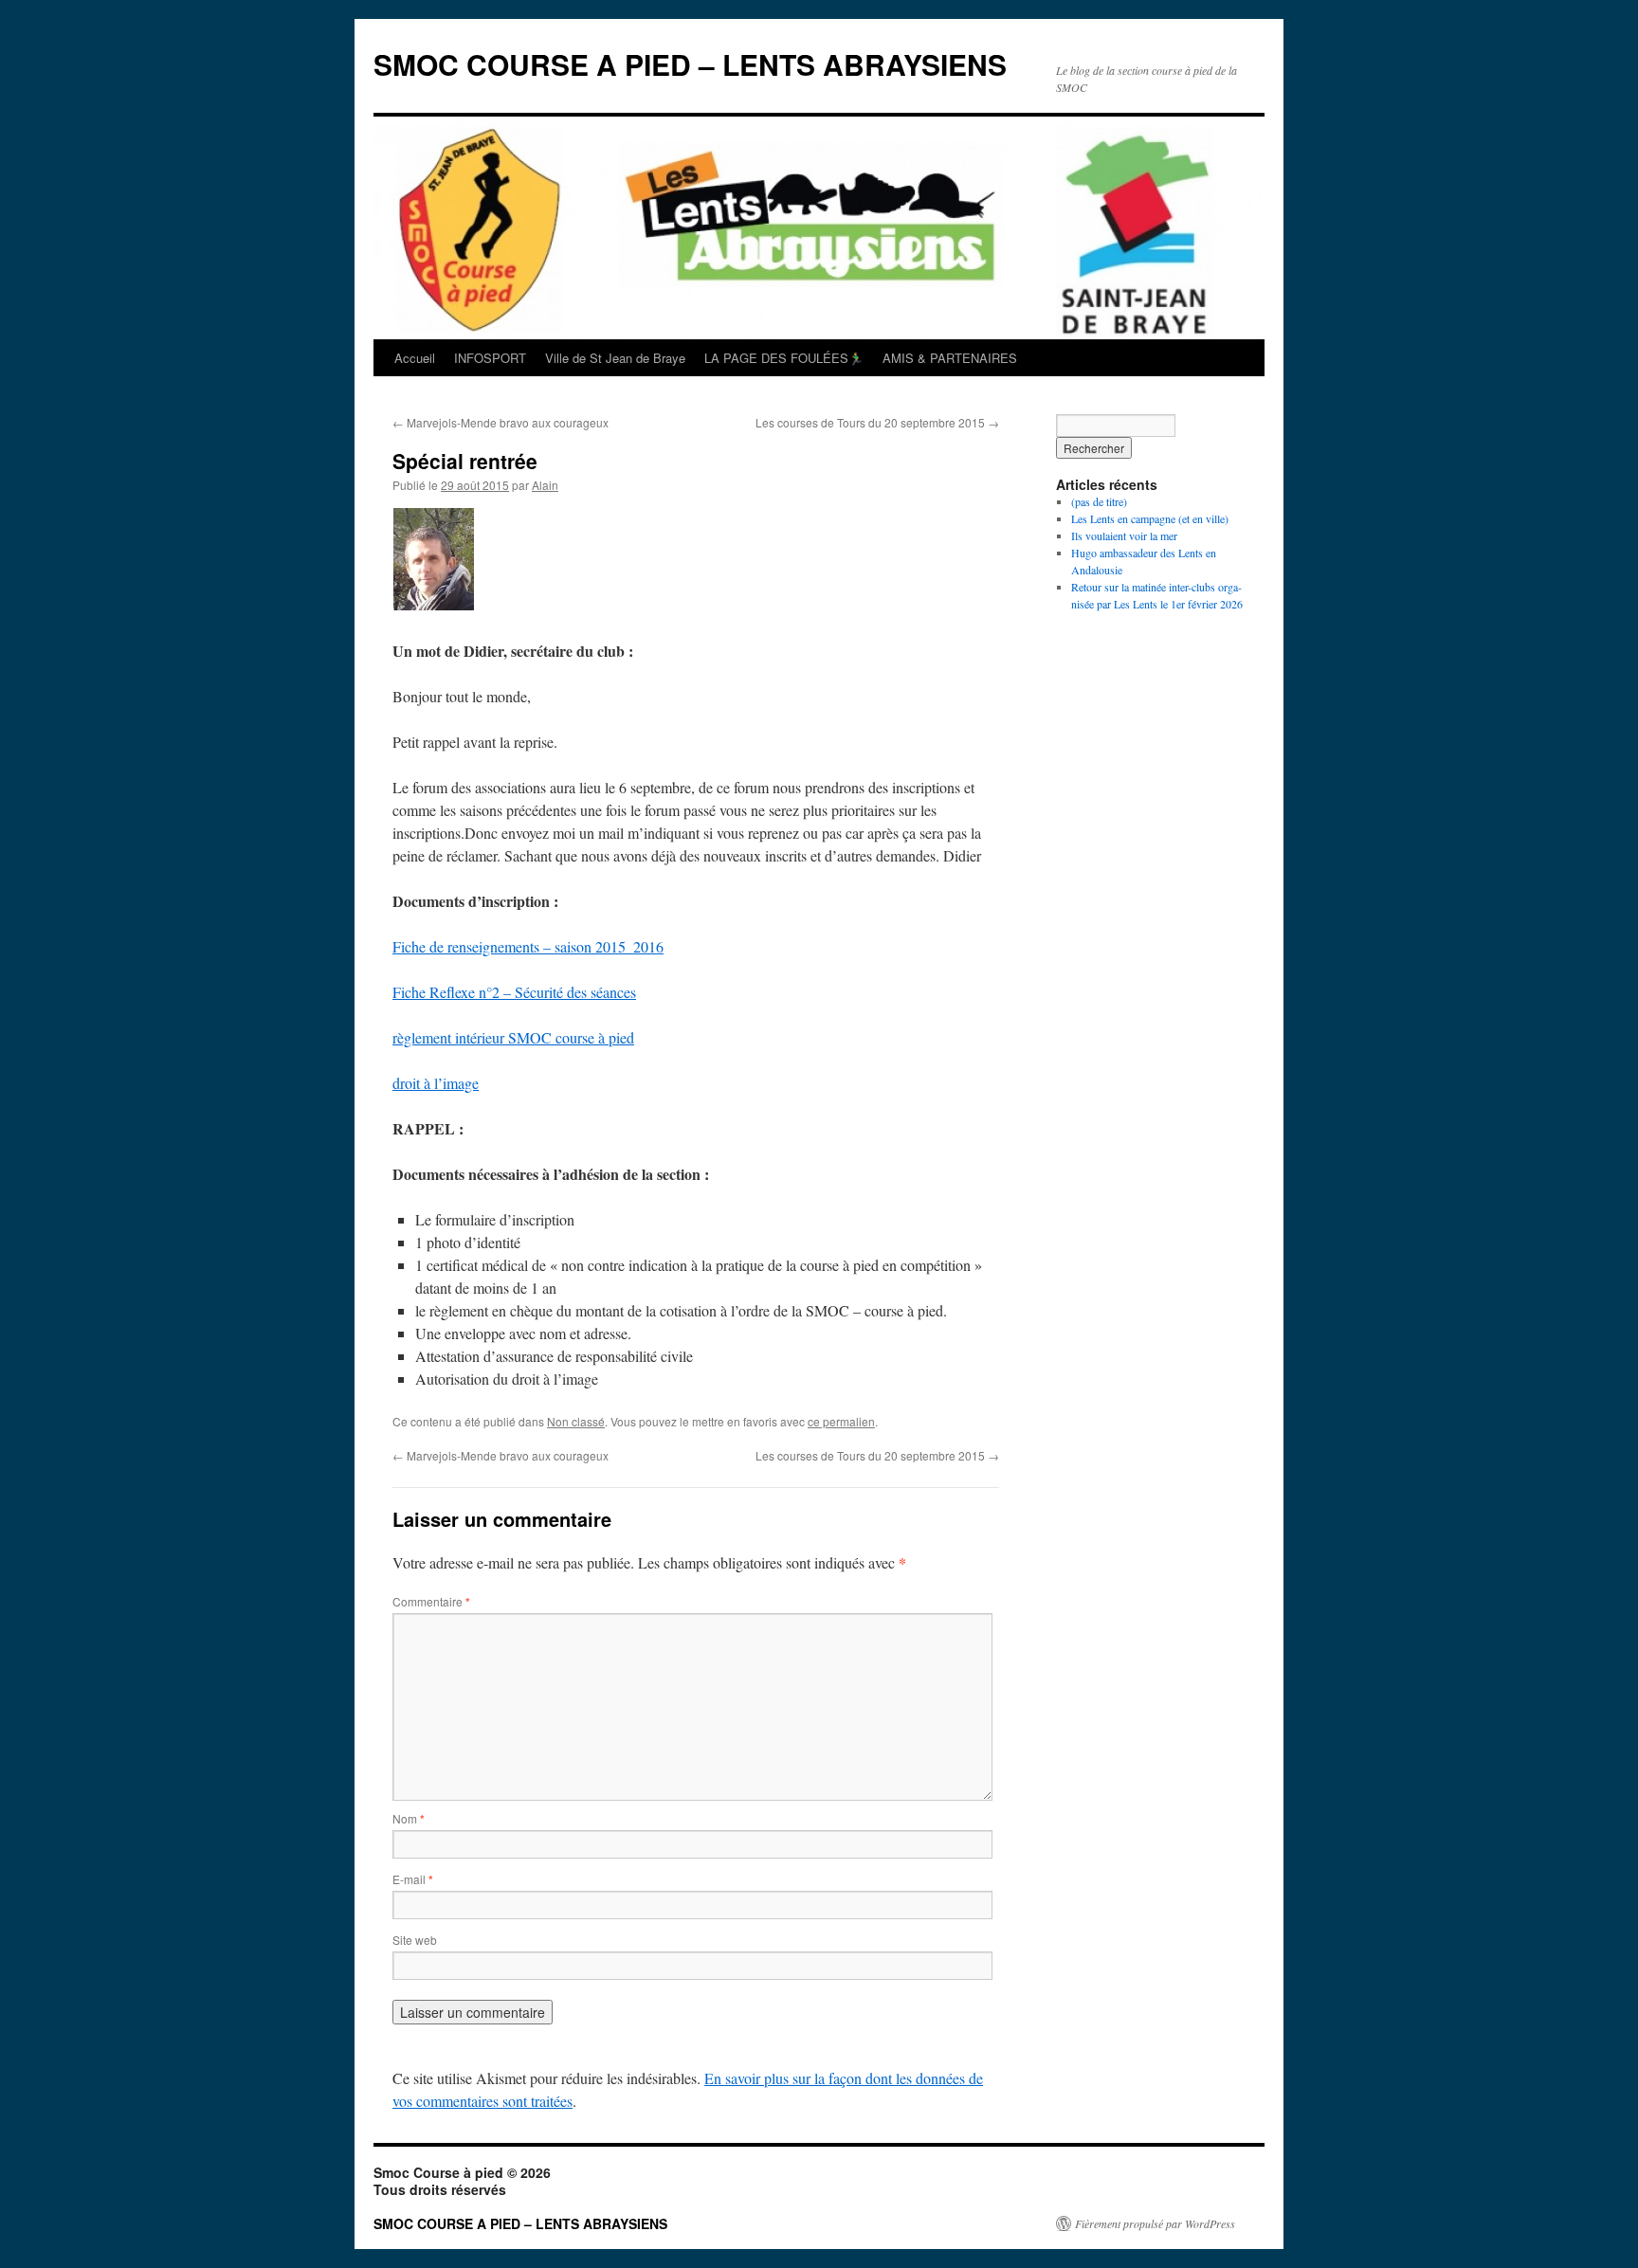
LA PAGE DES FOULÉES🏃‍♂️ (784, 358)
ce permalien (841, 1421)
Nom (409, 1818)
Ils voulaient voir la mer (1124, 535)
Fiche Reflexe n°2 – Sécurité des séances (514, 992)
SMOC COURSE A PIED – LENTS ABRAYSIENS (690, 64)
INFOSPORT (490, 358)
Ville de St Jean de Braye (615, 358)
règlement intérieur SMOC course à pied (513, 1037)
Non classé (576, 1421)
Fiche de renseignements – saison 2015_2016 (528, 946)
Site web (415, 1940)
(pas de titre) (1099, 501)
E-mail (413, 1879)
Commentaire (431, 1601)
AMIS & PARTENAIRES (950, 358)
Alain (545, 485)
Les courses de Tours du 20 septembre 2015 (877, 422)
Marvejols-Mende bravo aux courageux (500, 422)
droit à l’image (436, 1083)
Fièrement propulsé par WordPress (1155, 2223)
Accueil (415, 358)
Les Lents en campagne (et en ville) (1150, 518)
